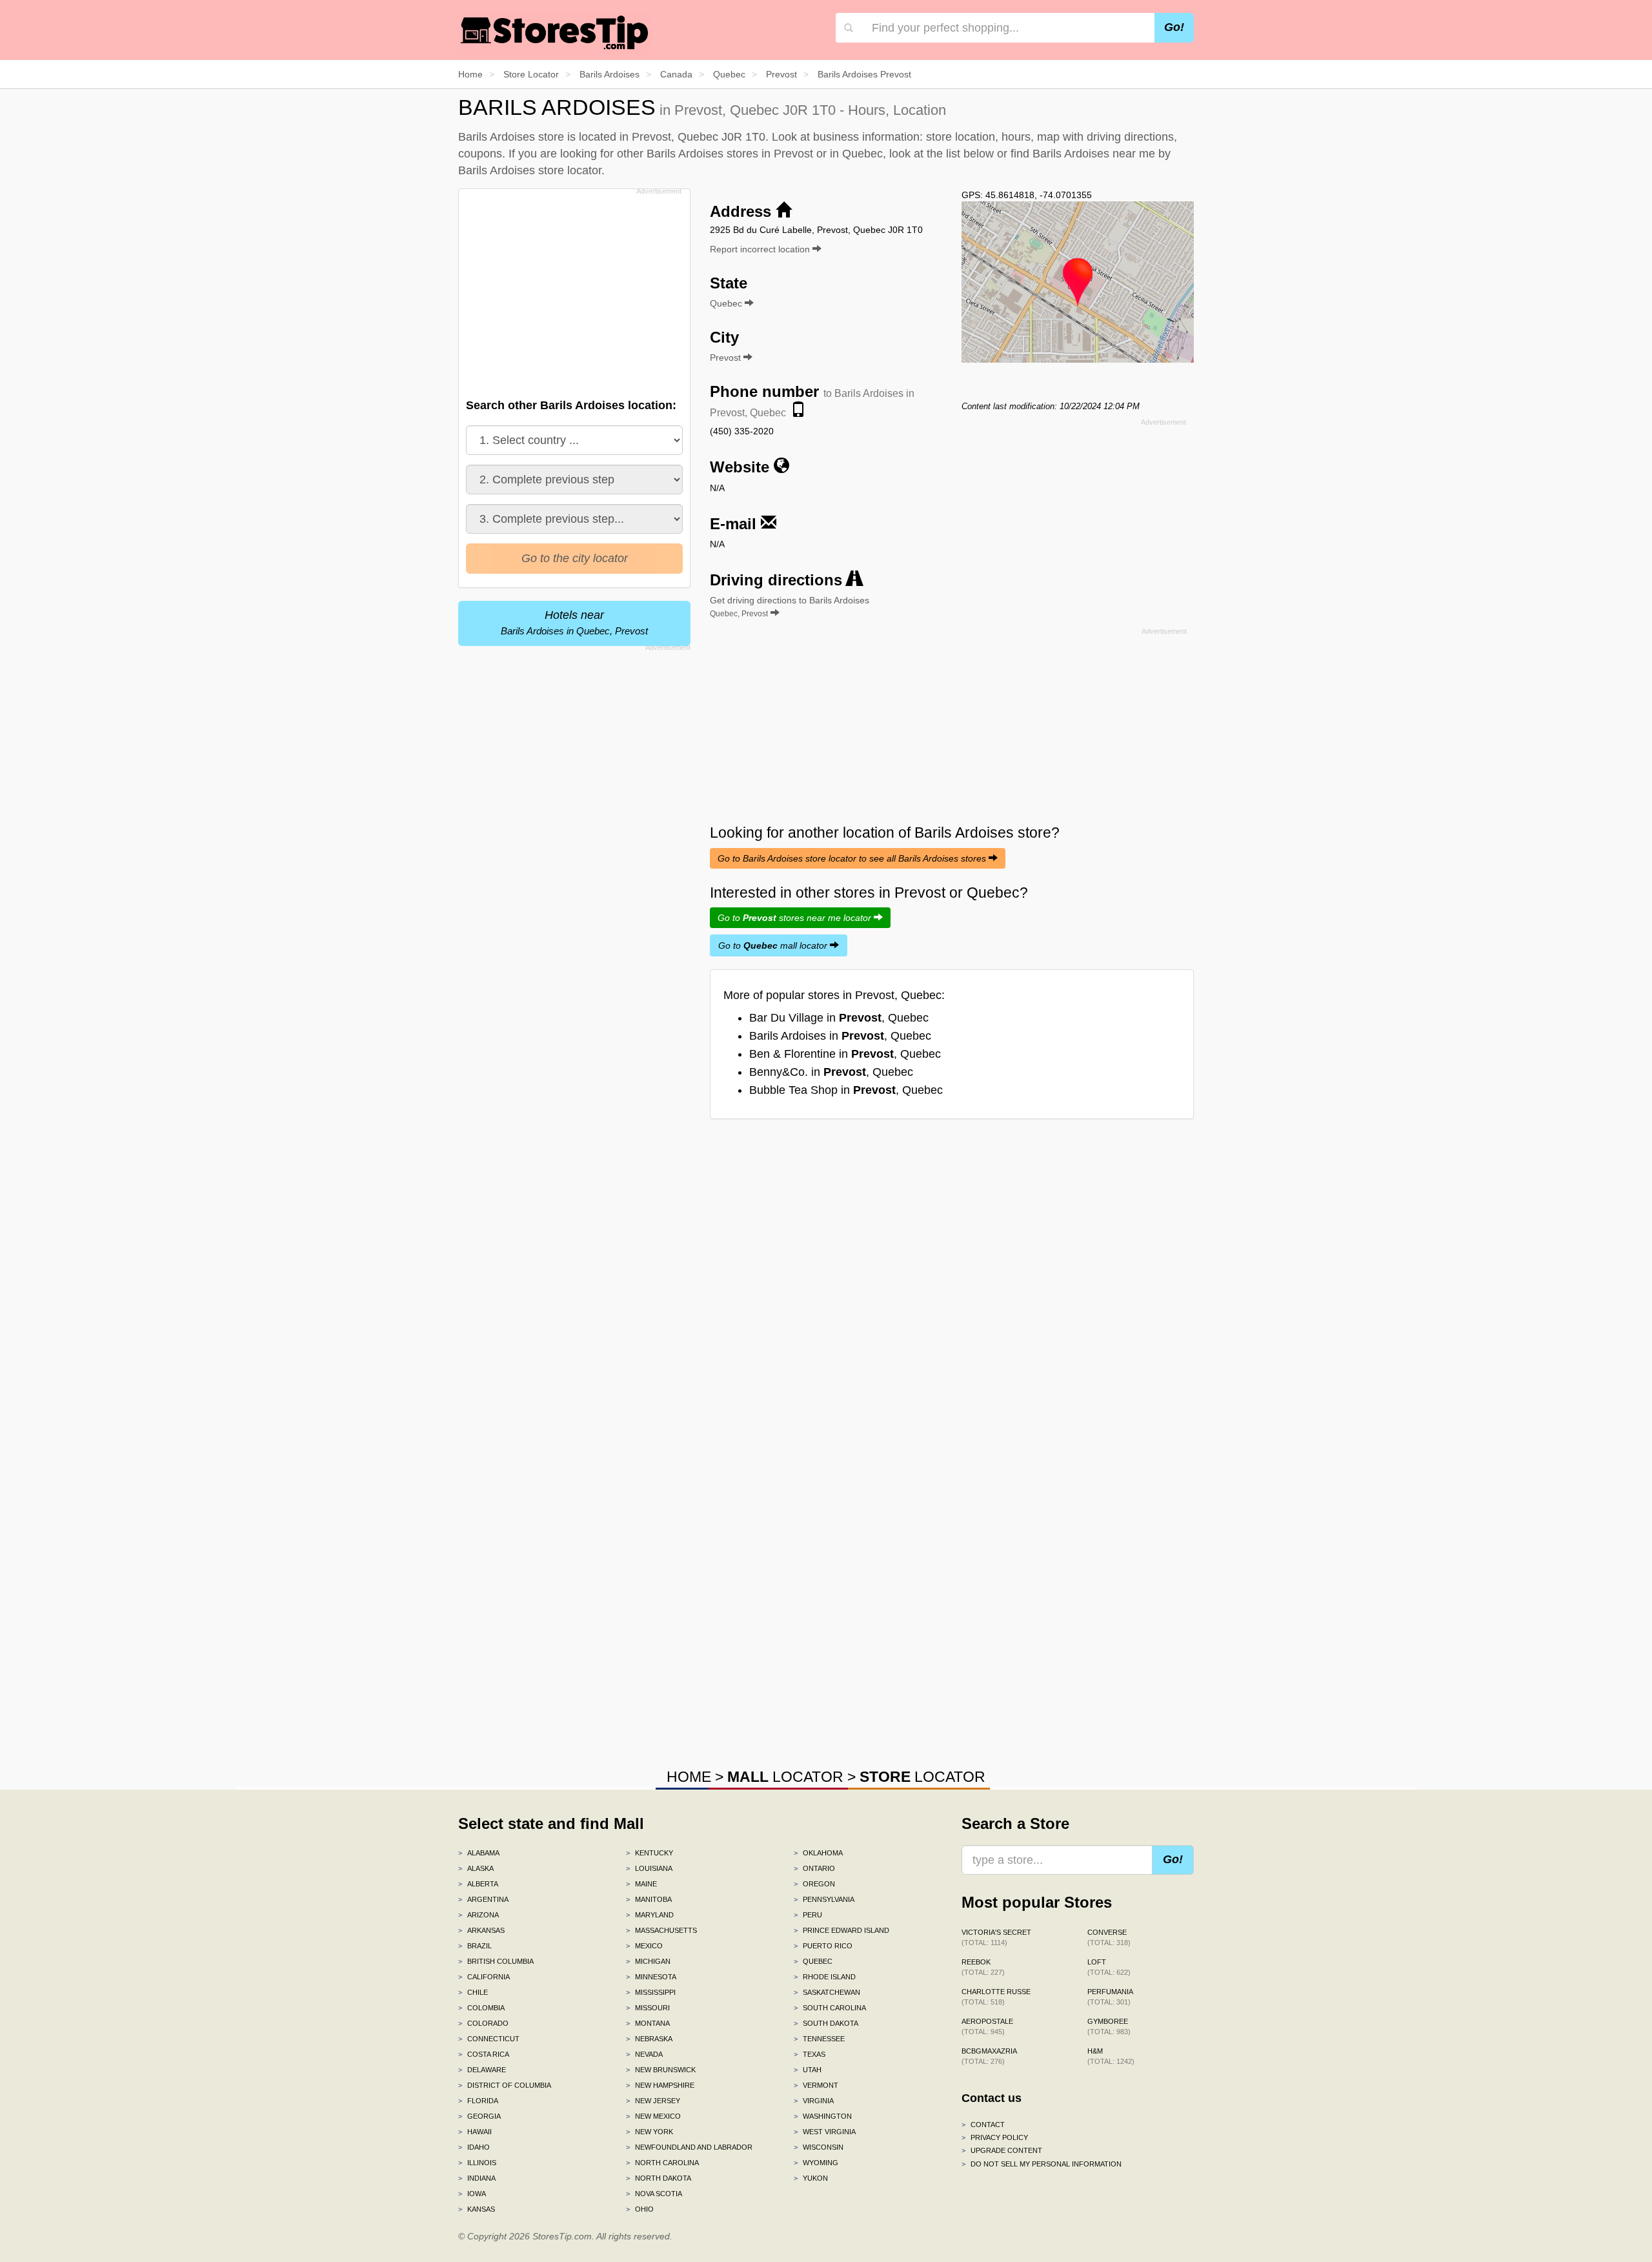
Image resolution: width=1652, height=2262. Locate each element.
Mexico (644, 1946)
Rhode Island (825, 1977)
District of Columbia (505, 2085)
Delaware (482, 2070)
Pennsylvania (824, 1899)
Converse (1109, 1937)
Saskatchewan (827, 1992)
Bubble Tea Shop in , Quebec (846, 1090)
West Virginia (825, 2132)
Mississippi (651, 1992)
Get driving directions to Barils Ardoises (790, 607)
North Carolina (662, 2163)
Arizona (478, 1915)
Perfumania (1110, 1997)
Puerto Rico (823, 1946)
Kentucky (650, 1853)
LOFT (1109, 1967)
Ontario (814, 1868)
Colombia (481, 2008)
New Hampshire (660, 2085)
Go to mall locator (774, 945)
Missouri (648, 2008)
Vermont (816, 2085)
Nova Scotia (654, 2194)
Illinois (477, 2163)
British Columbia (496, 1961)
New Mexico (653, 2116)
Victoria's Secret (996, 1937)
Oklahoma (818, 1853)
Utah (808, 2070)
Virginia (814, 2101)
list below (970, 154)
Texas (810, 2054)
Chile (473, 1992)
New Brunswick (661, 2070)
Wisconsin (819, 2147)
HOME (689, 1777)
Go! (1174, 27)
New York (650, 2132)
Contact (983, 2125)
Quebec (813, 1961)
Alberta (478, 1884)
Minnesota (651, 1977)
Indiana (477, 2178)
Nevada (644, 2054)
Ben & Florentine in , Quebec (845, 1054)
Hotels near (574, 622)
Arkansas (481, 1930)
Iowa (472, 2194)
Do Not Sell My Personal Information (1042, 2164)
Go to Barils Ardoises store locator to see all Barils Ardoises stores (853, 858)
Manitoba (649, 1899)
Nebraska (649, 2039)
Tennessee (819, 2039)
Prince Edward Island (841, 1930)
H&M (1111, 2056)
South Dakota (826, 2023)
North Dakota (659, 2178)
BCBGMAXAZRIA (989, 2056)
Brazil (475, 1946)
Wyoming (816, 2163)
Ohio (640, 2209)
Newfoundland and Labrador (689, 2147)
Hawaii (475, 2132)
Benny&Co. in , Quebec (831, 1072)
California (484, 1977)
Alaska (476, 1868)
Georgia (479, 2116)
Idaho (474, 2147)
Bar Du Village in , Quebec (839, 1018)
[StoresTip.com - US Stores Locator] (555, 32)
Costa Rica (484, 2054)
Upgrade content (1002, 2150)
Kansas (477, 2209)
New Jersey (653, 2101)
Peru (808, 1915)
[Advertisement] (573, 290)
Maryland (650, 1915)
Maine (641, 1884)
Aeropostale (987, 2026)
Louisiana (649, 1868)
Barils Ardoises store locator (530, 170)
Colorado (483, 2023)
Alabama (479, 1853)
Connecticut (489, 2039)
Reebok (983, 1967)
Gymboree (1109, 2026)
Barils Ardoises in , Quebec (840, 1036)
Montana (648, 2023)
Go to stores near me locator (796, 918)
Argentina (483, 1899)
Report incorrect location (761, 249)
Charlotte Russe (996, 1997)
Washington (823, 2116)
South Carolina (830, 2008)
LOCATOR (785, 1777)
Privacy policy (995, 2137)
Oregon (814, 1884)
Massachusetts (661, 1930)
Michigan (648, 1961)
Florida (478, 2101)
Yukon (811, 2178)
